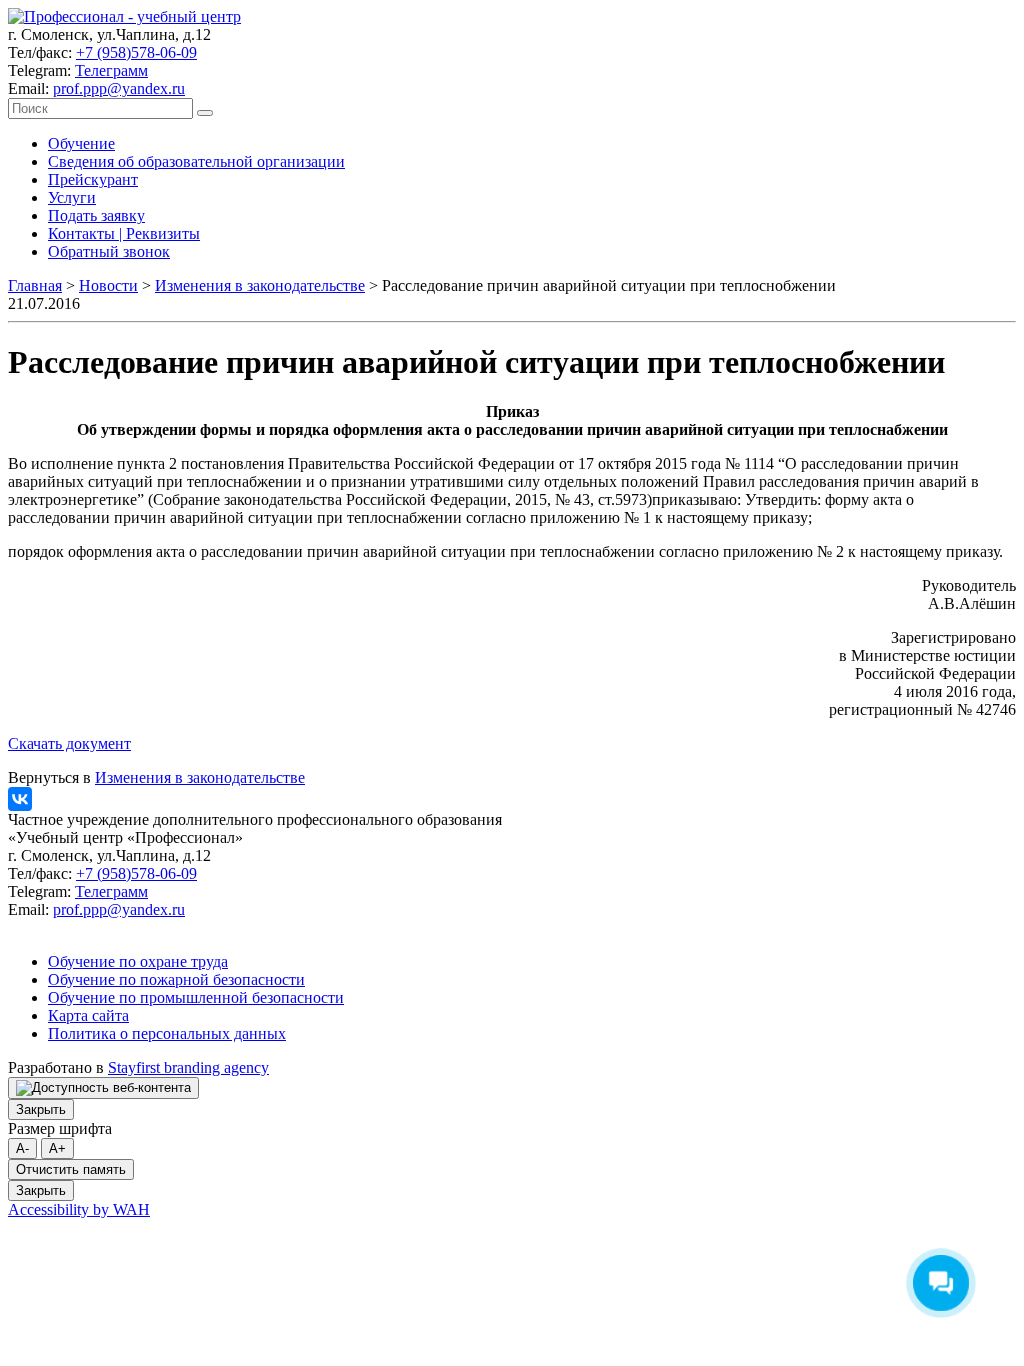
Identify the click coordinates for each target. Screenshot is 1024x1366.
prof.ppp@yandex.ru (119, 88)
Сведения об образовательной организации (196, 161)
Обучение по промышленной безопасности (196, 997)
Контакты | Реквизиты (124, 233)
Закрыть (41, 1109)
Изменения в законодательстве (260, 285)
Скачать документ (69, 743)
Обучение (81, 143)
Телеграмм (111, 70)
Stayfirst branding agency (188, 1067)
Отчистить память (71, 1169)
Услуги (72, 197)
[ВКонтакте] (20, 799)
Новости (108, 285)
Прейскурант (93, 179)
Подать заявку (96, 215)
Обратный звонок (109, 251)
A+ (57, 1148)
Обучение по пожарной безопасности (176, 979)
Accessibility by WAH (79, 1209)
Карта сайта (88, 1015)
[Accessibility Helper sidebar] (103, 1088)
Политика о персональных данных (167, 1033)
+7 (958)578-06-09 (136, 52)
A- (22, 1148)
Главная (35, 285)
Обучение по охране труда (138, 961)
